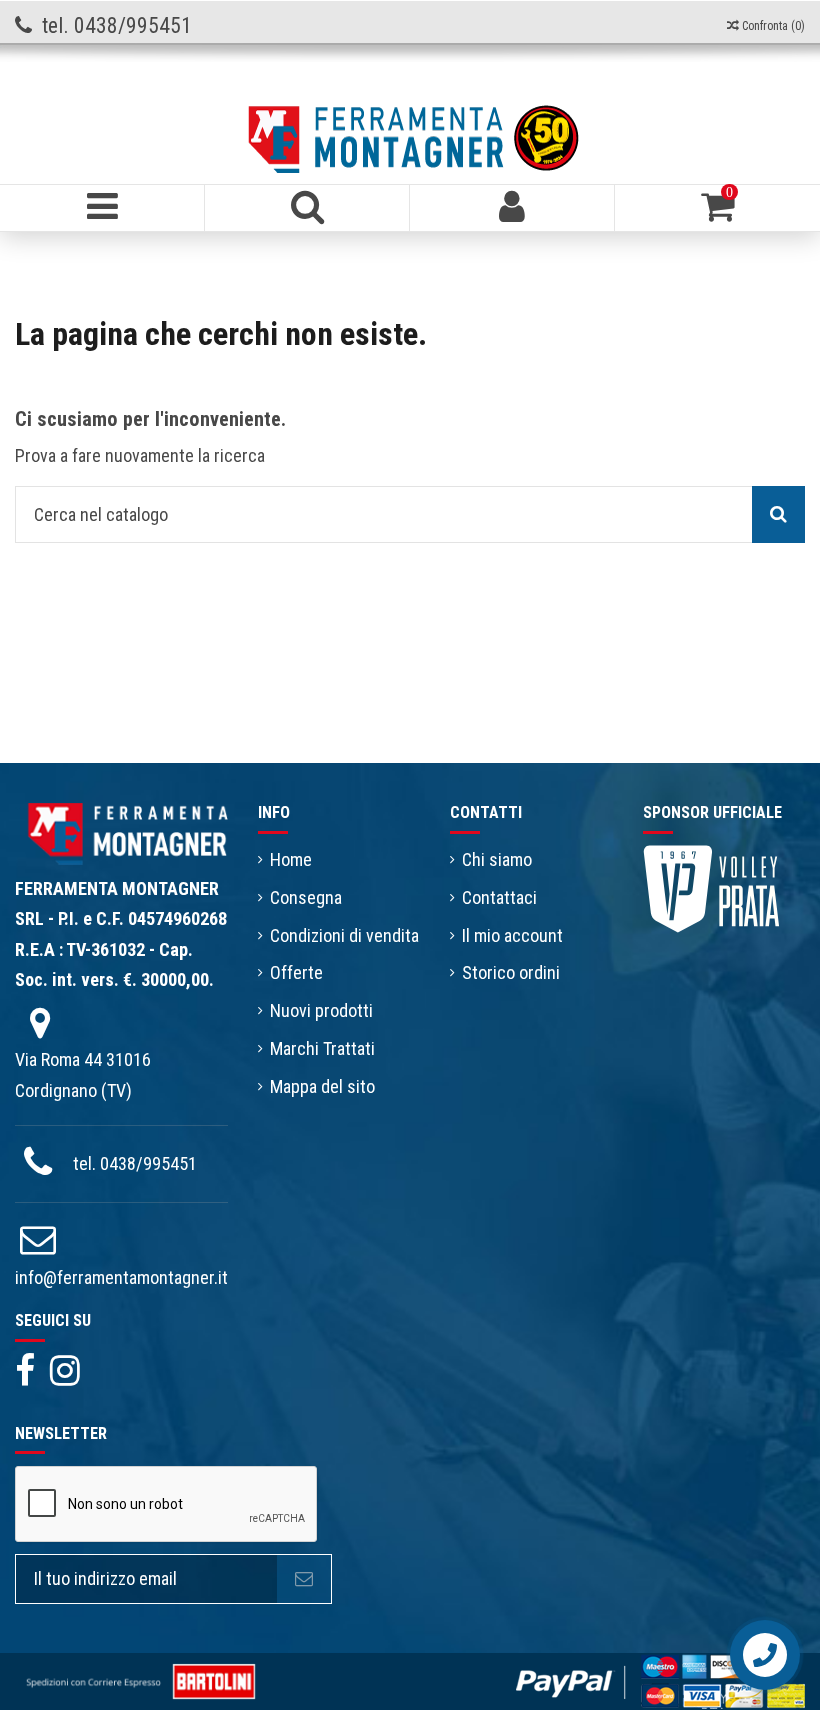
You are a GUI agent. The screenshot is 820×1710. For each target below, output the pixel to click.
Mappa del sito (322, 1086)
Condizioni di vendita (344, 935)
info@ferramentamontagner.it (121, 1277)
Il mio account (512, 935)
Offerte (296, 972)
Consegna (306, 897)
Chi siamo (497, 859)
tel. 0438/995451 (135, 1163)
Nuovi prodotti (321, 1010)
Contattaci (499, 897)
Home (291, 859)
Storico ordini (511, 972)
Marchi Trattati (322, 1048)
